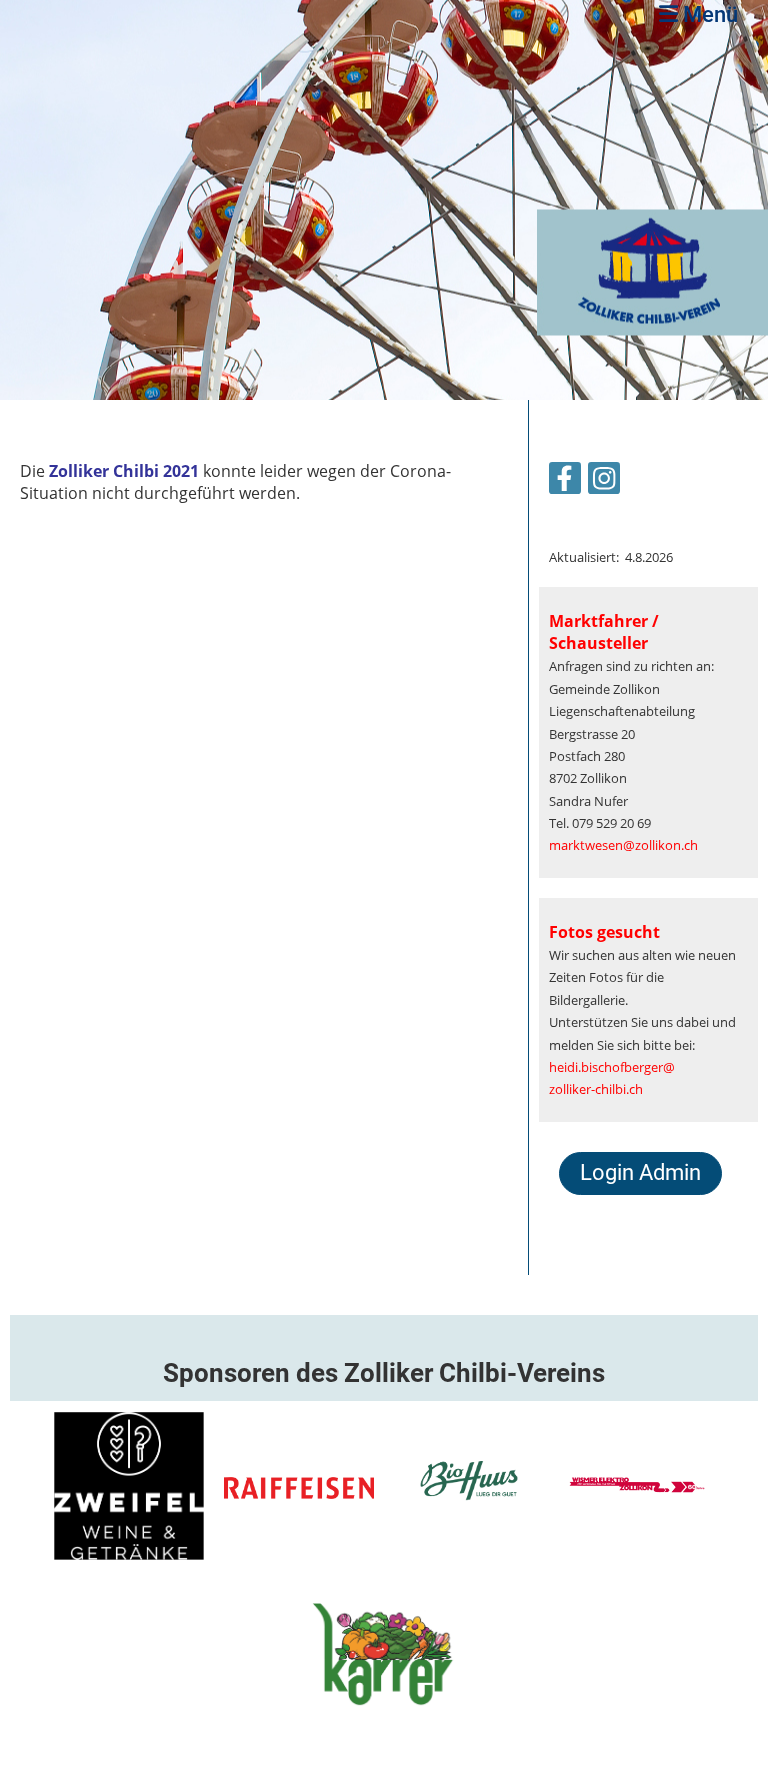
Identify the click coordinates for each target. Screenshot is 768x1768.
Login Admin (640, 1172)
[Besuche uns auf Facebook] (565, 481)
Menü (708, 14)
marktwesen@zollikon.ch (623, 845)
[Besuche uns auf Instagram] (604, 481)
